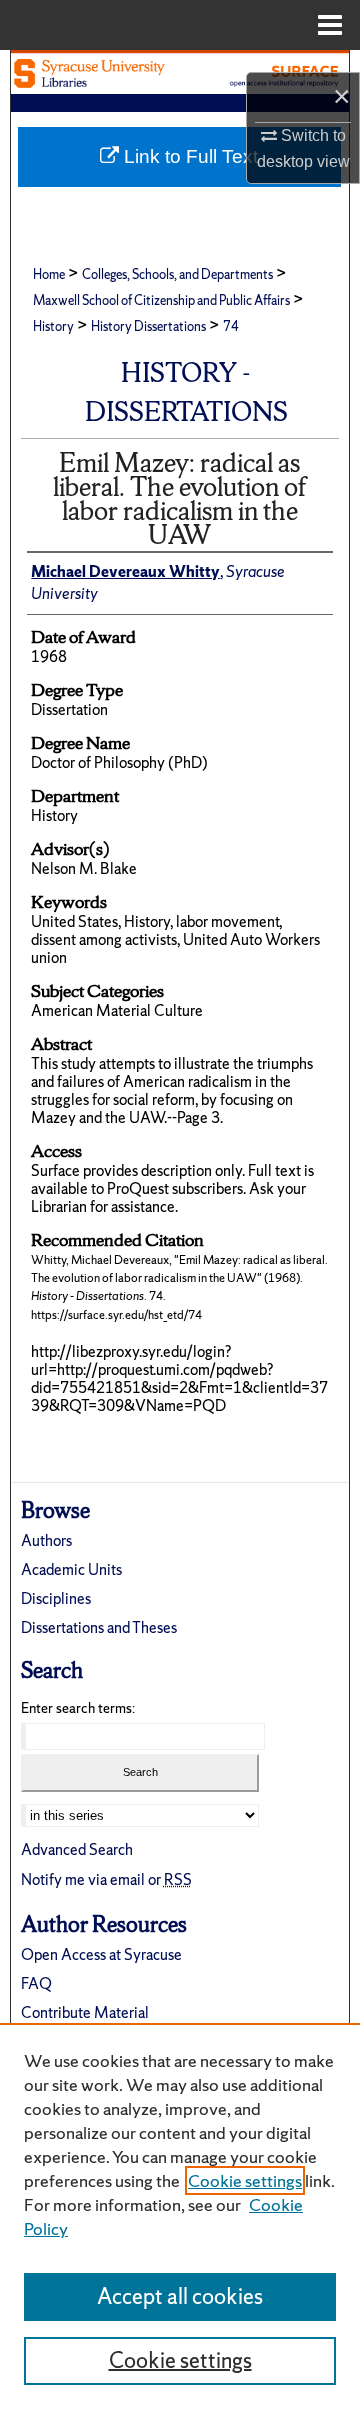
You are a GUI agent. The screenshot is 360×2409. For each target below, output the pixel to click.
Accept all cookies (180, 2296)
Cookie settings (245, 2180)
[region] (180, 2216)
